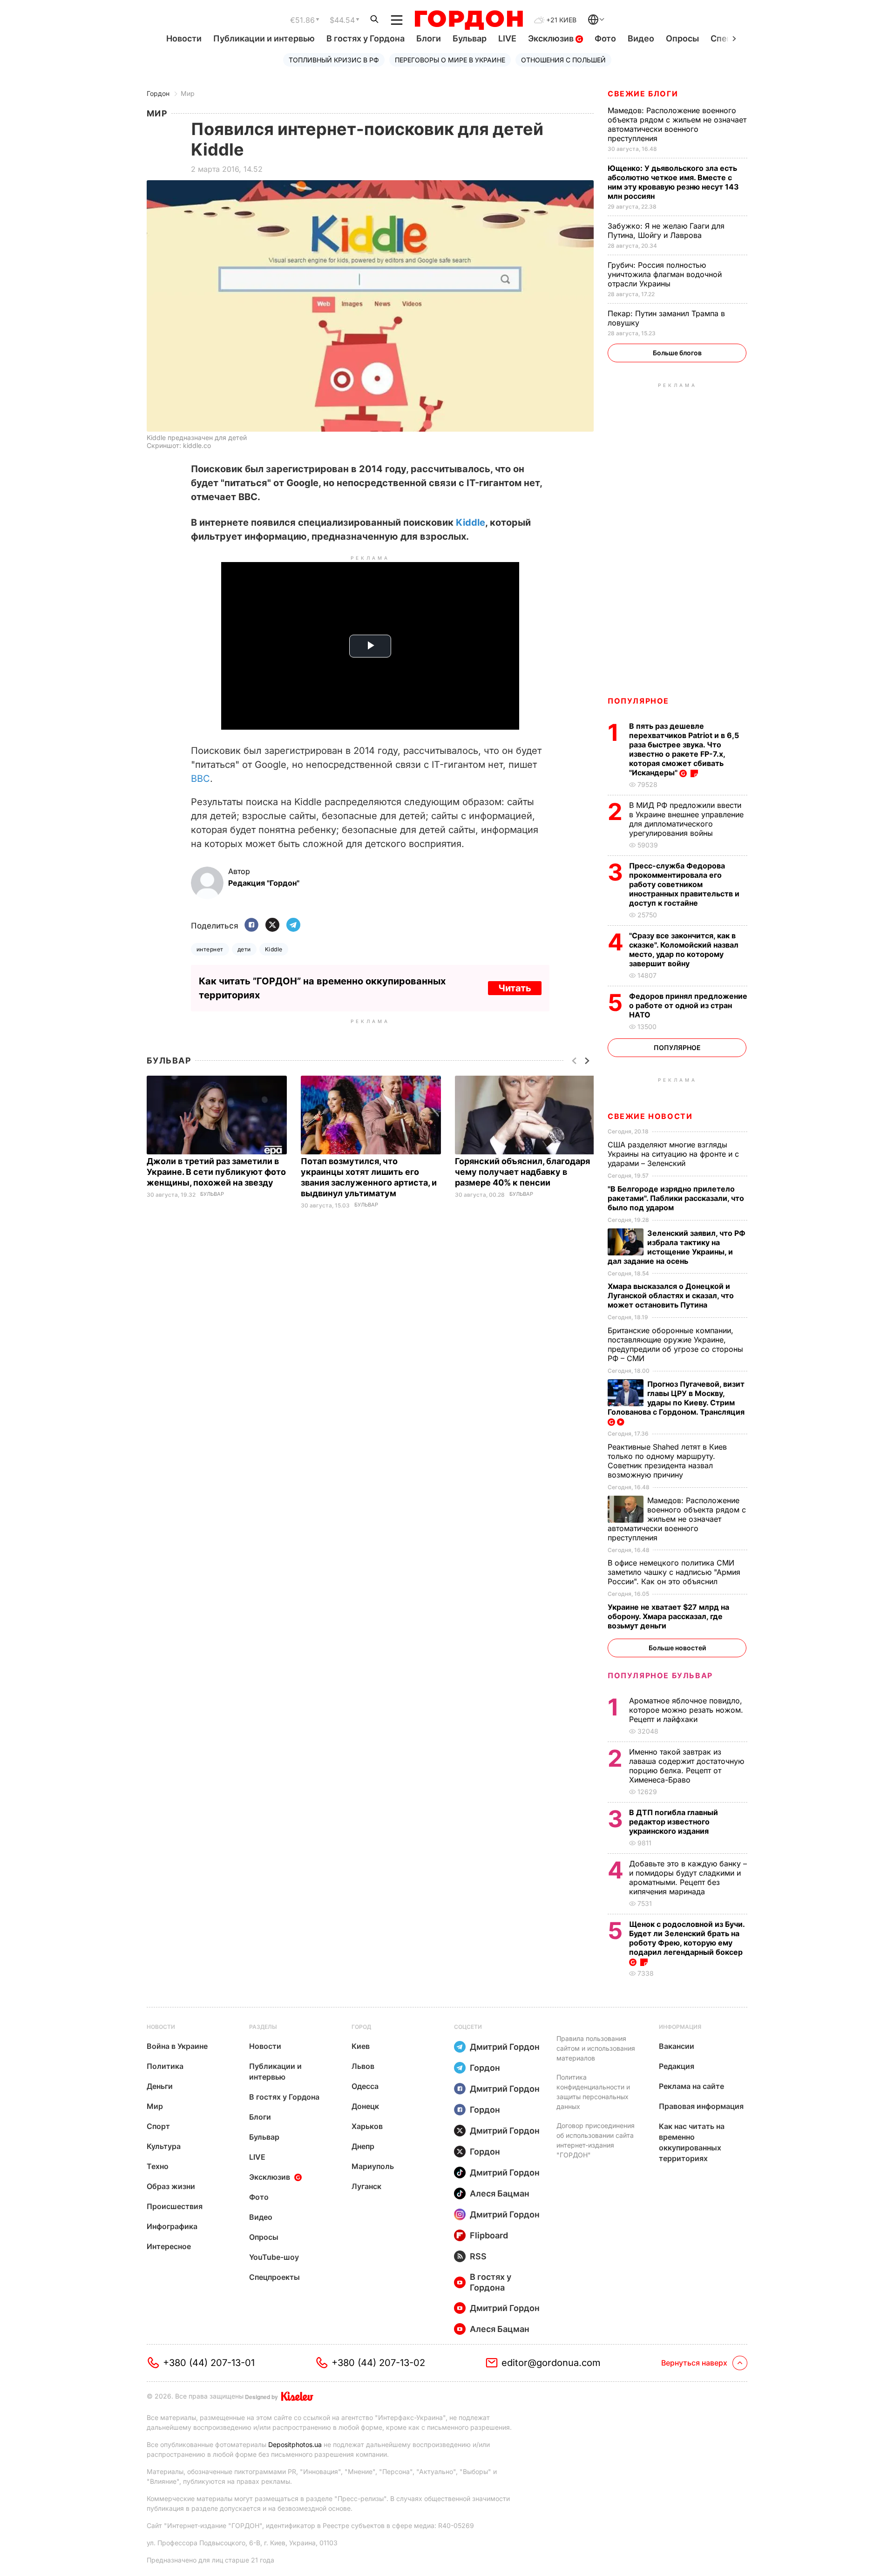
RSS (478, 2256)
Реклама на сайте (691, 2086)
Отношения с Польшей (563, 60)
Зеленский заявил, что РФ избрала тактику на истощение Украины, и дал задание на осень (677, 1247)
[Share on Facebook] (251, 925)
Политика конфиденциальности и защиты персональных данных (593, 2092)
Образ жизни (171, 2186)
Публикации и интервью (264, 38)
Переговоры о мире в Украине (450, 60)
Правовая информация (701, 2106)
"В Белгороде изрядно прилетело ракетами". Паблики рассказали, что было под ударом (676, 1198)
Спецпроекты (274, 2277)
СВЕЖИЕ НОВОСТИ (650, 1116)
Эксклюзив (552, 38)
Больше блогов (677, 353)
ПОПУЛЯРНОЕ (638, 701)
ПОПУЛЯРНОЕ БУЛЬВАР (660, 1675)
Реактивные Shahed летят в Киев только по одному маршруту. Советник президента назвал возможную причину (667, 1461)
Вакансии (677, 2046)
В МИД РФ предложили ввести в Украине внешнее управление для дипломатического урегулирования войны (686, 819)
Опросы (682, 38)
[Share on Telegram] (293, 925)
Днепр (363, 2146)
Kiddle (471, 522)
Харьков (367, 2126)
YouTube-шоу (274, 2257)
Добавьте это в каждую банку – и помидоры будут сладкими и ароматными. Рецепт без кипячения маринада (688, 1878)
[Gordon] (469, 20)
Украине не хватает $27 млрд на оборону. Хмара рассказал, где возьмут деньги (668, 1616)
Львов (363, 2066)
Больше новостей (677, 1648)
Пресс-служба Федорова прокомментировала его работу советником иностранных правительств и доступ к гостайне (684, 884)
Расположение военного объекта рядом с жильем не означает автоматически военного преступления (677, 124)
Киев (361, 2046)
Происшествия (175, 2206)
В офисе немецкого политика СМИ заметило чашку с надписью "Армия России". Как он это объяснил (674, 1572)
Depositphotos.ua (295, 2444)
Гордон (158, 93)
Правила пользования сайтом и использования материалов (596, 2048)
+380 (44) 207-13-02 (378, 2363)
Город (361, 2027)
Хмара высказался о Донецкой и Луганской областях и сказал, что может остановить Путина (671, 1295)
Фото (605, 38)
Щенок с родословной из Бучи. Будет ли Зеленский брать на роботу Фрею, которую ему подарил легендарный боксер (687, 1938)
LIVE (507, 38)
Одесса (365, 2086)
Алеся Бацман (500, 2193)
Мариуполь (373, 2166)
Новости (184, 38)
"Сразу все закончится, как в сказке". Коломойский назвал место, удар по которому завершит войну (684, 949)
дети (244, 949)
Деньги (160, 2086)
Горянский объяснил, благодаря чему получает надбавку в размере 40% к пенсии (522, 1172)
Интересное (169, 2246)
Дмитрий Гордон (505, 2047)
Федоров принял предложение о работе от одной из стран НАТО (688, 1005)
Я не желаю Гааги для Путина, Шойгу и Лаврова (666, 230)
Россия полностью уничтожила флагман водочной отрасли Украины (665, 274)
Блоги (429, 38)
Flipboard (489, 2235)
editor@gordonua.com (551, 2363)
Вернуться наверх (694, 2363)
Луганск (366, 2186)
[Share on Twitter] (272, 925)
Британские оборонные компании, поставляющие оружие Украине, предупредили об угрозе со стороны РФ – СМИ (675, 1344)
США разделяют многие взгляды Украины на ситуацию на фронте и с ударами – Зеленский (673, 1154)
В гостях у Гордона (366, 38)
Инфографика (172, 2226)
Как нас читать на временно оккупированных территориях (692, 2142)
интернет (210, 949)
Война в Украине (177, 2046)
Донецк (365, 2106)
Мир (188, 93)
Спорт (158, 2126)
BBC (200, 779)
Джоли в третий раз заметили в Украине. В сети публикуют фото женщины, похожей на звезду (216, 1172)
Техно (158, 2166)
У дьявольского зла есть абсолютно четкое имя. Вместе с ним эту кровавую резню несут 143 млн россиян (673, 182)
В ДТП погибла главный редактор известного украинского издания (674, 1822)
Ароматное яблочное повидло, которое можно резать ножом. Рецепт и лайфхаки (686, 1710)
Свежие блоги (643, 94)
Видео (641, 38)
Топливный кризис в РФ (334, 60)
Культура (164, 2146)
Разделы (263, 2027)
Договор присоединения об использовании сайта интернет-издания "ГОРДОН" (596, 2140)
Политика (165, 2066)
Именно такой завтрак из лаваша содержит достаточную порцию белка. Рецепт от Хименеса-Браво (687, 1766)
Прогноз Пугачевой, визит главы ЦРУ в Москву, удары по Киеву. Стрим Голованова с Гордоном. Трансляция (677, 1398)
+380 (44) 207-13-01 (209, 2363)
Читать (515, 988)
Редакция (677, 2066)
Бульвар (470, 38)
